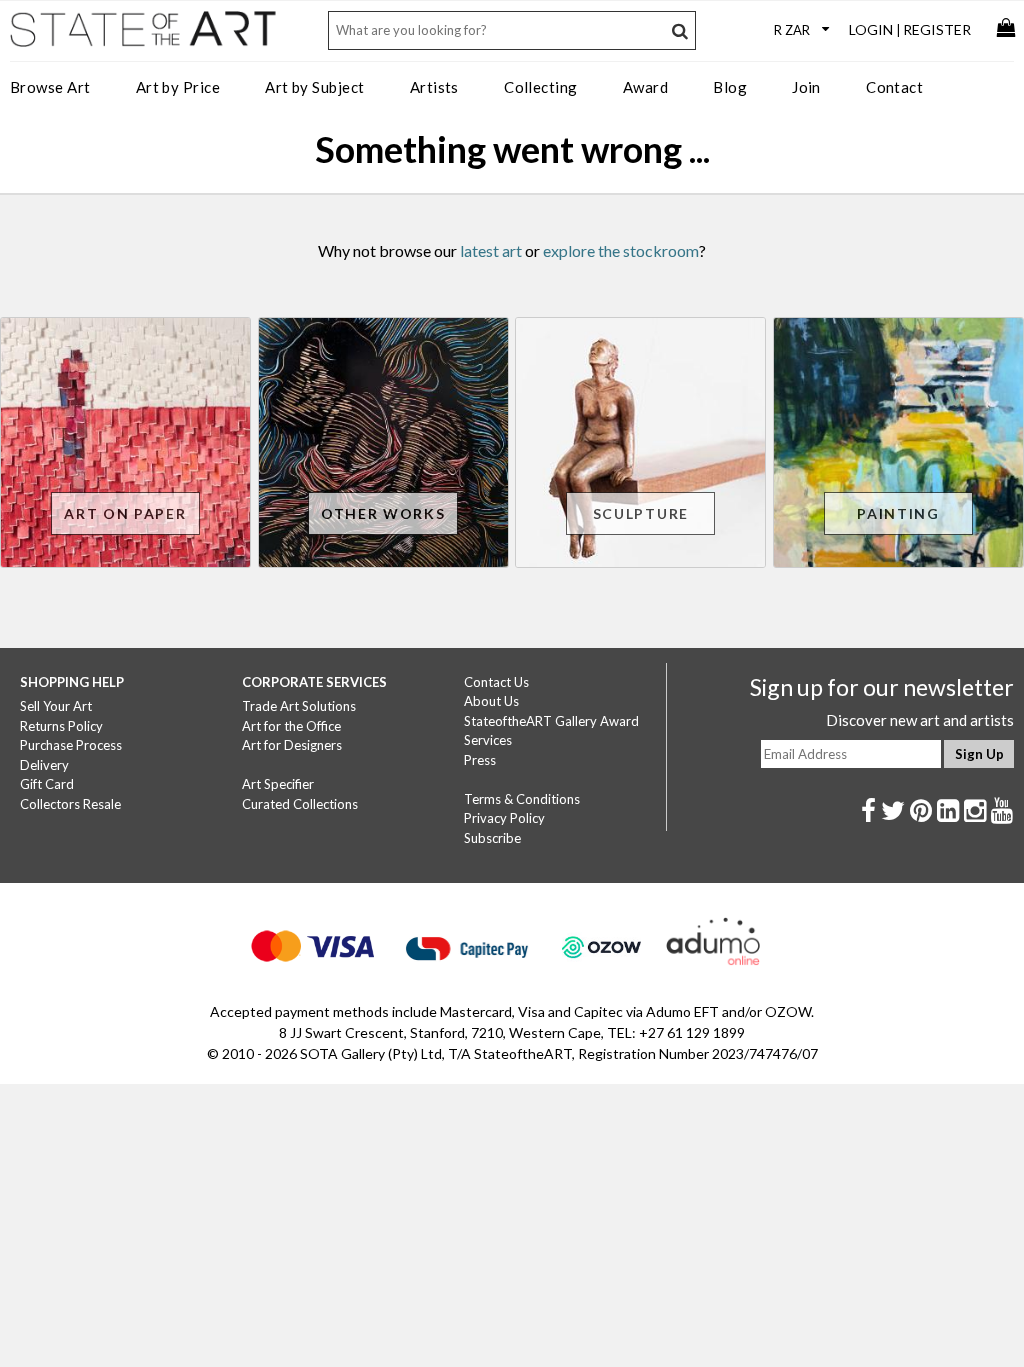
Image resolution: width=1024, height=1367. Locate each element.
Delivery (44, 765)
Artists (434, 87)
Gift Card (47, 784)
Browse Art (50, 87)
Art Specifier (278, 784)
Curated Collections (300, 804)
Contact (894, 87)
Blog (730, 87)
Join (806, 87)
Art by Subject (314, 87)
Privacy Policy (504, 818)
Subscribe (492, 838)
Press (480, 760)
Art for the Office (291, 726)
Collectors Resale (70, 804)
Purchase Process (71, 745)
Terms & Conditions (522, 799)
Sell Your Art (56, 706)
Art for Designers (292, 745)
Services (488, 740)
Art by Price (178, 87)
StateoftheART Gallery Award (551, 721)
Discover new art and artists (920, 720)
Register (937, 29)
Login (871, 29)
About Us (491, 701)
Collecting (541, 87)
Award (645, 87)
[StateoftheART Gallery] (145, 36)
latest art (491, 250)
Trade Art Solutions (299, 706)
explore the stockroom (621, 250)
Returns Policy (61, 726)
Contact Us (496, 682)
